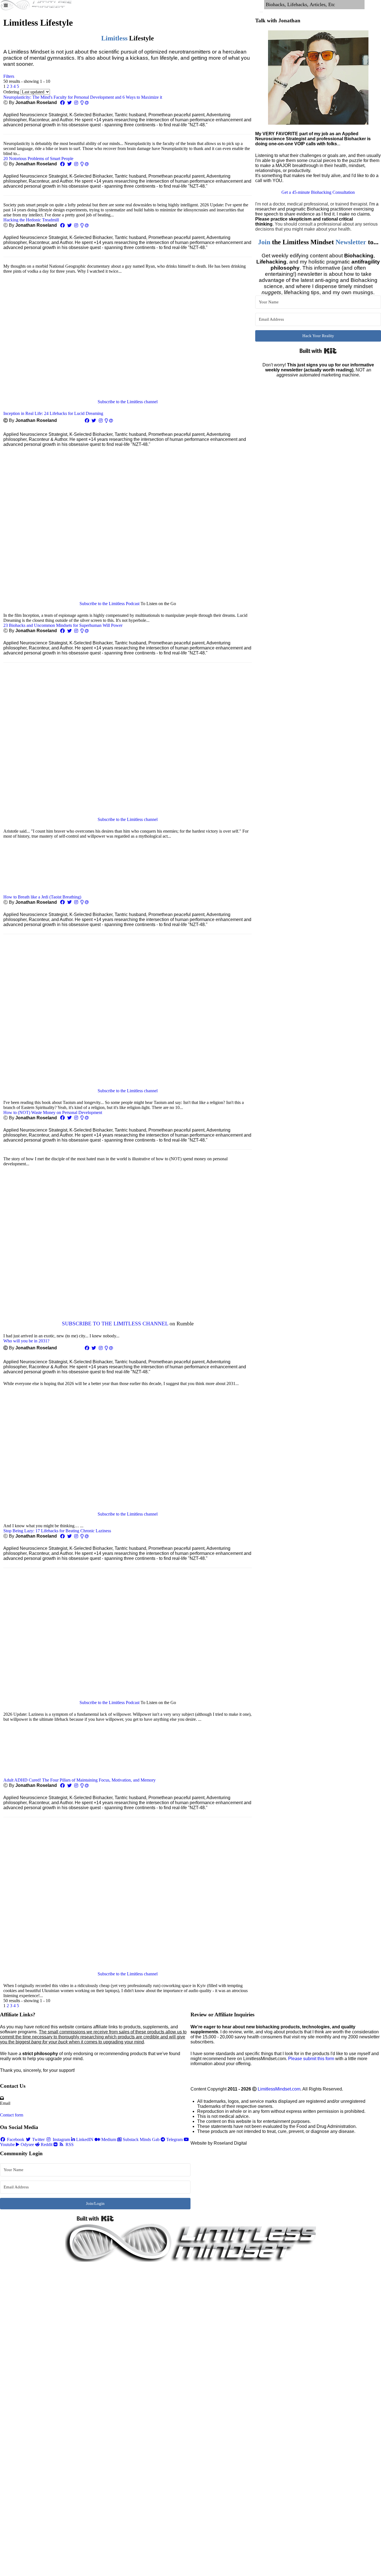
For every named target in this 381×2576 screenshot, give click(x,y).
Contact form (12, 2115)
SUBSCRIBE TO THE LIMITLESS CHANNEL (115, 1324)
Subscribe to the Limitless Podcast (109, 604)
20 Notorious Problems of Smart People (38, 159)
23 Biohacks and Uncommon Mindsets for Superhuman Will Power (63, 625)
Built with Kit (318, 351)
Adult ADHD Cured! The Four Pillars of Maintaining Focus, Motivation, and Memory (79, 1780)
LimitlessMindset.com (279, 2089)
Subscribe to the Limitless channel (128, 402)
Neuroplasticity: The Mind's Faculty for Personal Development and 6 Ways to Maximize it (83, 97)
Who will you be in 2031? (26, 1341)
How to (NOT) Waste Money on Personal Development (53, 1112)
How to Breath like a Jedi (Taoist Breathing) (42, 897)
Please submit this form (311, 2059)
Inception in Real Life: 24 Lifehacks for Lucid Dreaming (53, 413)
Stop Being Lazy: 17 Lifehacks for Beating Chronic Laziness (57, 1531)
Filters (9, 76)
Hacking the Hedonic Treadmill (31, 220)
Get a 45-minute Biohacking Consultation (318, 192)
